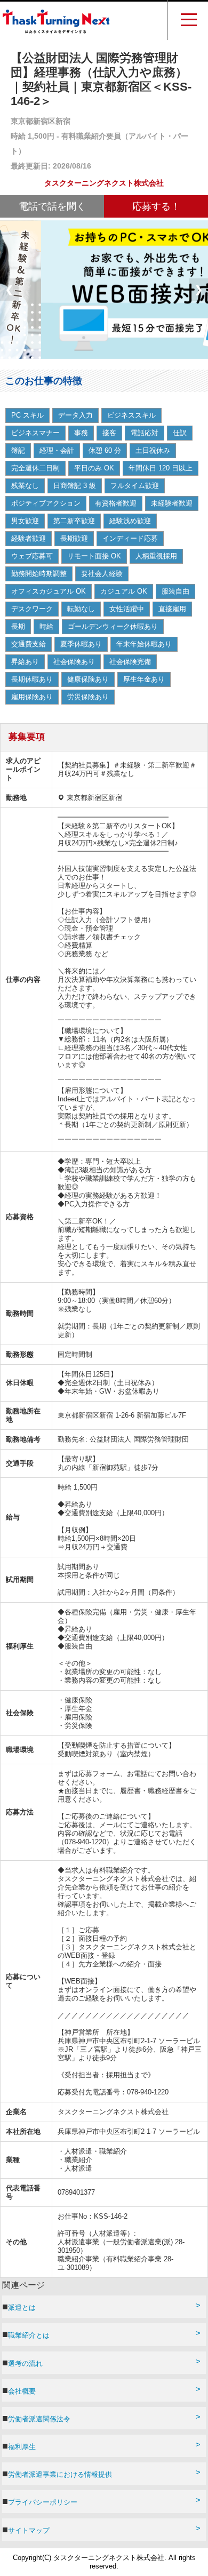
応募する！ (156, 206)
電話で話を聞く (52, 206)
